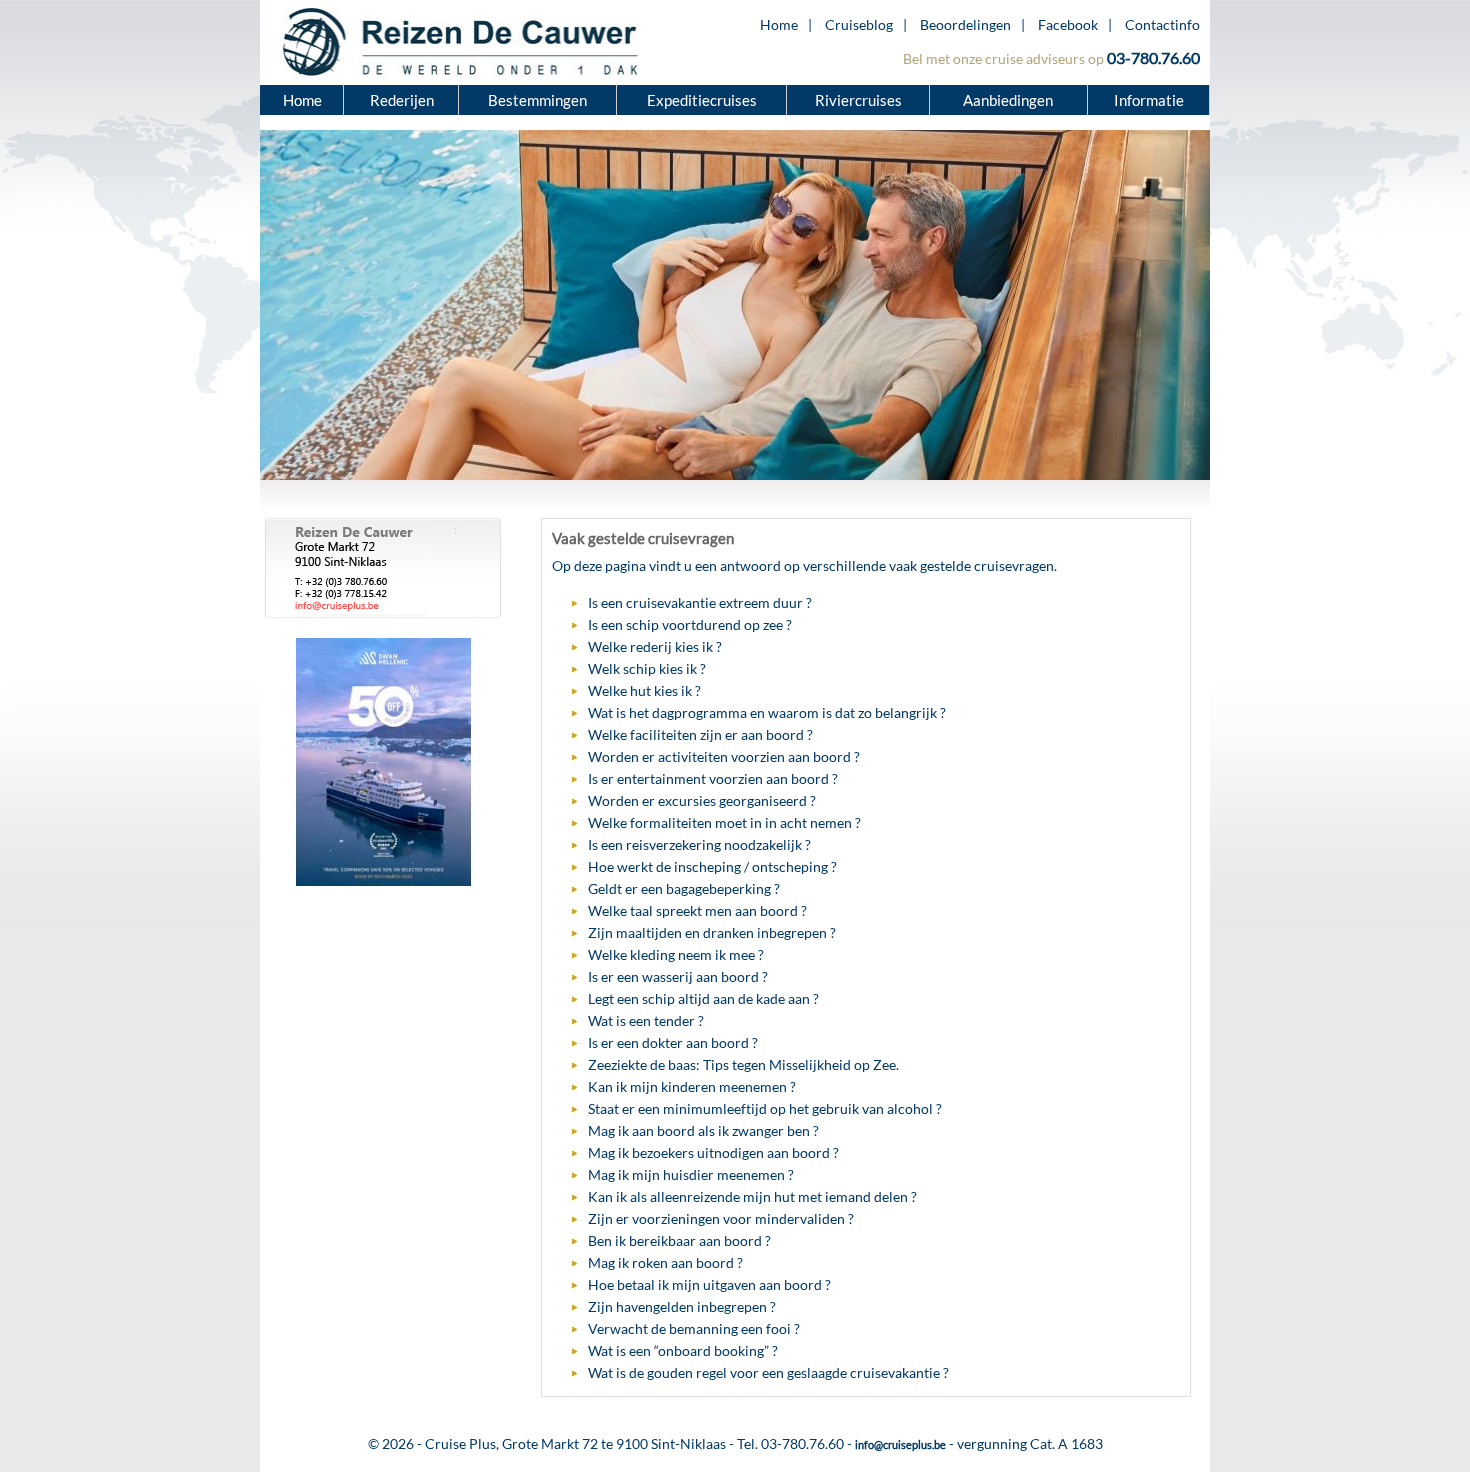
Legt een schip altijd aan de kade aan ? (703, 998)
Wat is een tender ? (646, 1020)
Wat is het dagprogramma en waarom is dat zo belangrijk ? (767, 712)
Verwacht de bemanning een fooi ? (694, 1328)
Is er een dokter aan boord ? (673, 1042)
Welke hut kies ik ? (644, 690)
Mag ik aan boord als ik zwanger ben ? (703, 1130)
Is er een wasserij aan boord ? (678, 976)
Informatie (1149, 100)
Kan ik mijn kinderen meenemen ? (692, 1086)
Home (779, 24)
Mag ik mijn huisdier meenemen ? (691, 1174)
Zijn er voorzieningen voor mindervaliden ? (721, 1218)
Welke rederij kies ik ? (655, 646)
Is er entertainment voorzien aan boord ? (713, 778)
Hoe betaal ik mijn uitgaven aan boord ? (709, 1284)
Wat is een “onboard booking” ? (683, 1350)
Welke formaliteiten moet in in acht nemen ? (724, 822)
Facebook (1068, 24)
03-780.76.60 (1153, 57)
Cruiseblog (859, 24)
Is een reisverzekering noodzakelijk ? (699, 844)
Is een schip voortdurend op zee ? (690, 624)
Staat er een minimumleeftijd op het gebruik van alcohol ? (765, 1108)
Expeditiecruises (702, 100)
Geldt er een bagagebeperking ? (684, 888)
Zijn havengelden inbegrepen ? (682, 1306)
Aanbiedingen (1009, 100)
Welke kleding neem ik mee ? (676, 954)
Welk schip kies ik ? (647, 668)
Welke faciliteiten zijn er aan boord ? (700, 734)
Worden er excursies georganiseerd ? (702, 800)
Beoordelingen (965, 24)
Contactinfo (1162, 24)
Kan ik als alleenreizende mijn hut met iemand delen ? (752, 1196)
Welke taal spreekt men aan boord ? (697, 910)
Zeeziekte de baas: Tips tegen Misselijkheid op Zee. (743, 1064)
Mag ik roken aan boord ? (665, 1262)
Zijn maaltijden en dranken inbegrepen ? (712, 932)
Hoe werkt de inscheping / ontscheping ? (712, 866)
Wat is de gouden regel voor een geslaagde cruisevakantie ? (768, 1372)
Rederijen (402, 100)
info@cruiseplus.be (900, 1444)
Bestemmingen (537, 100)
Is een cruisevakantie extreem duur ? (700, 602)
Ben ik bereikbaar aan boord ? (679, 1240)
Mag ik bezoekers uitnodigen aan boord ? (713, 1152)
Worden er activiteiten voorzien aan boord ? (724, 756)
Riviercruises (858, 100)
